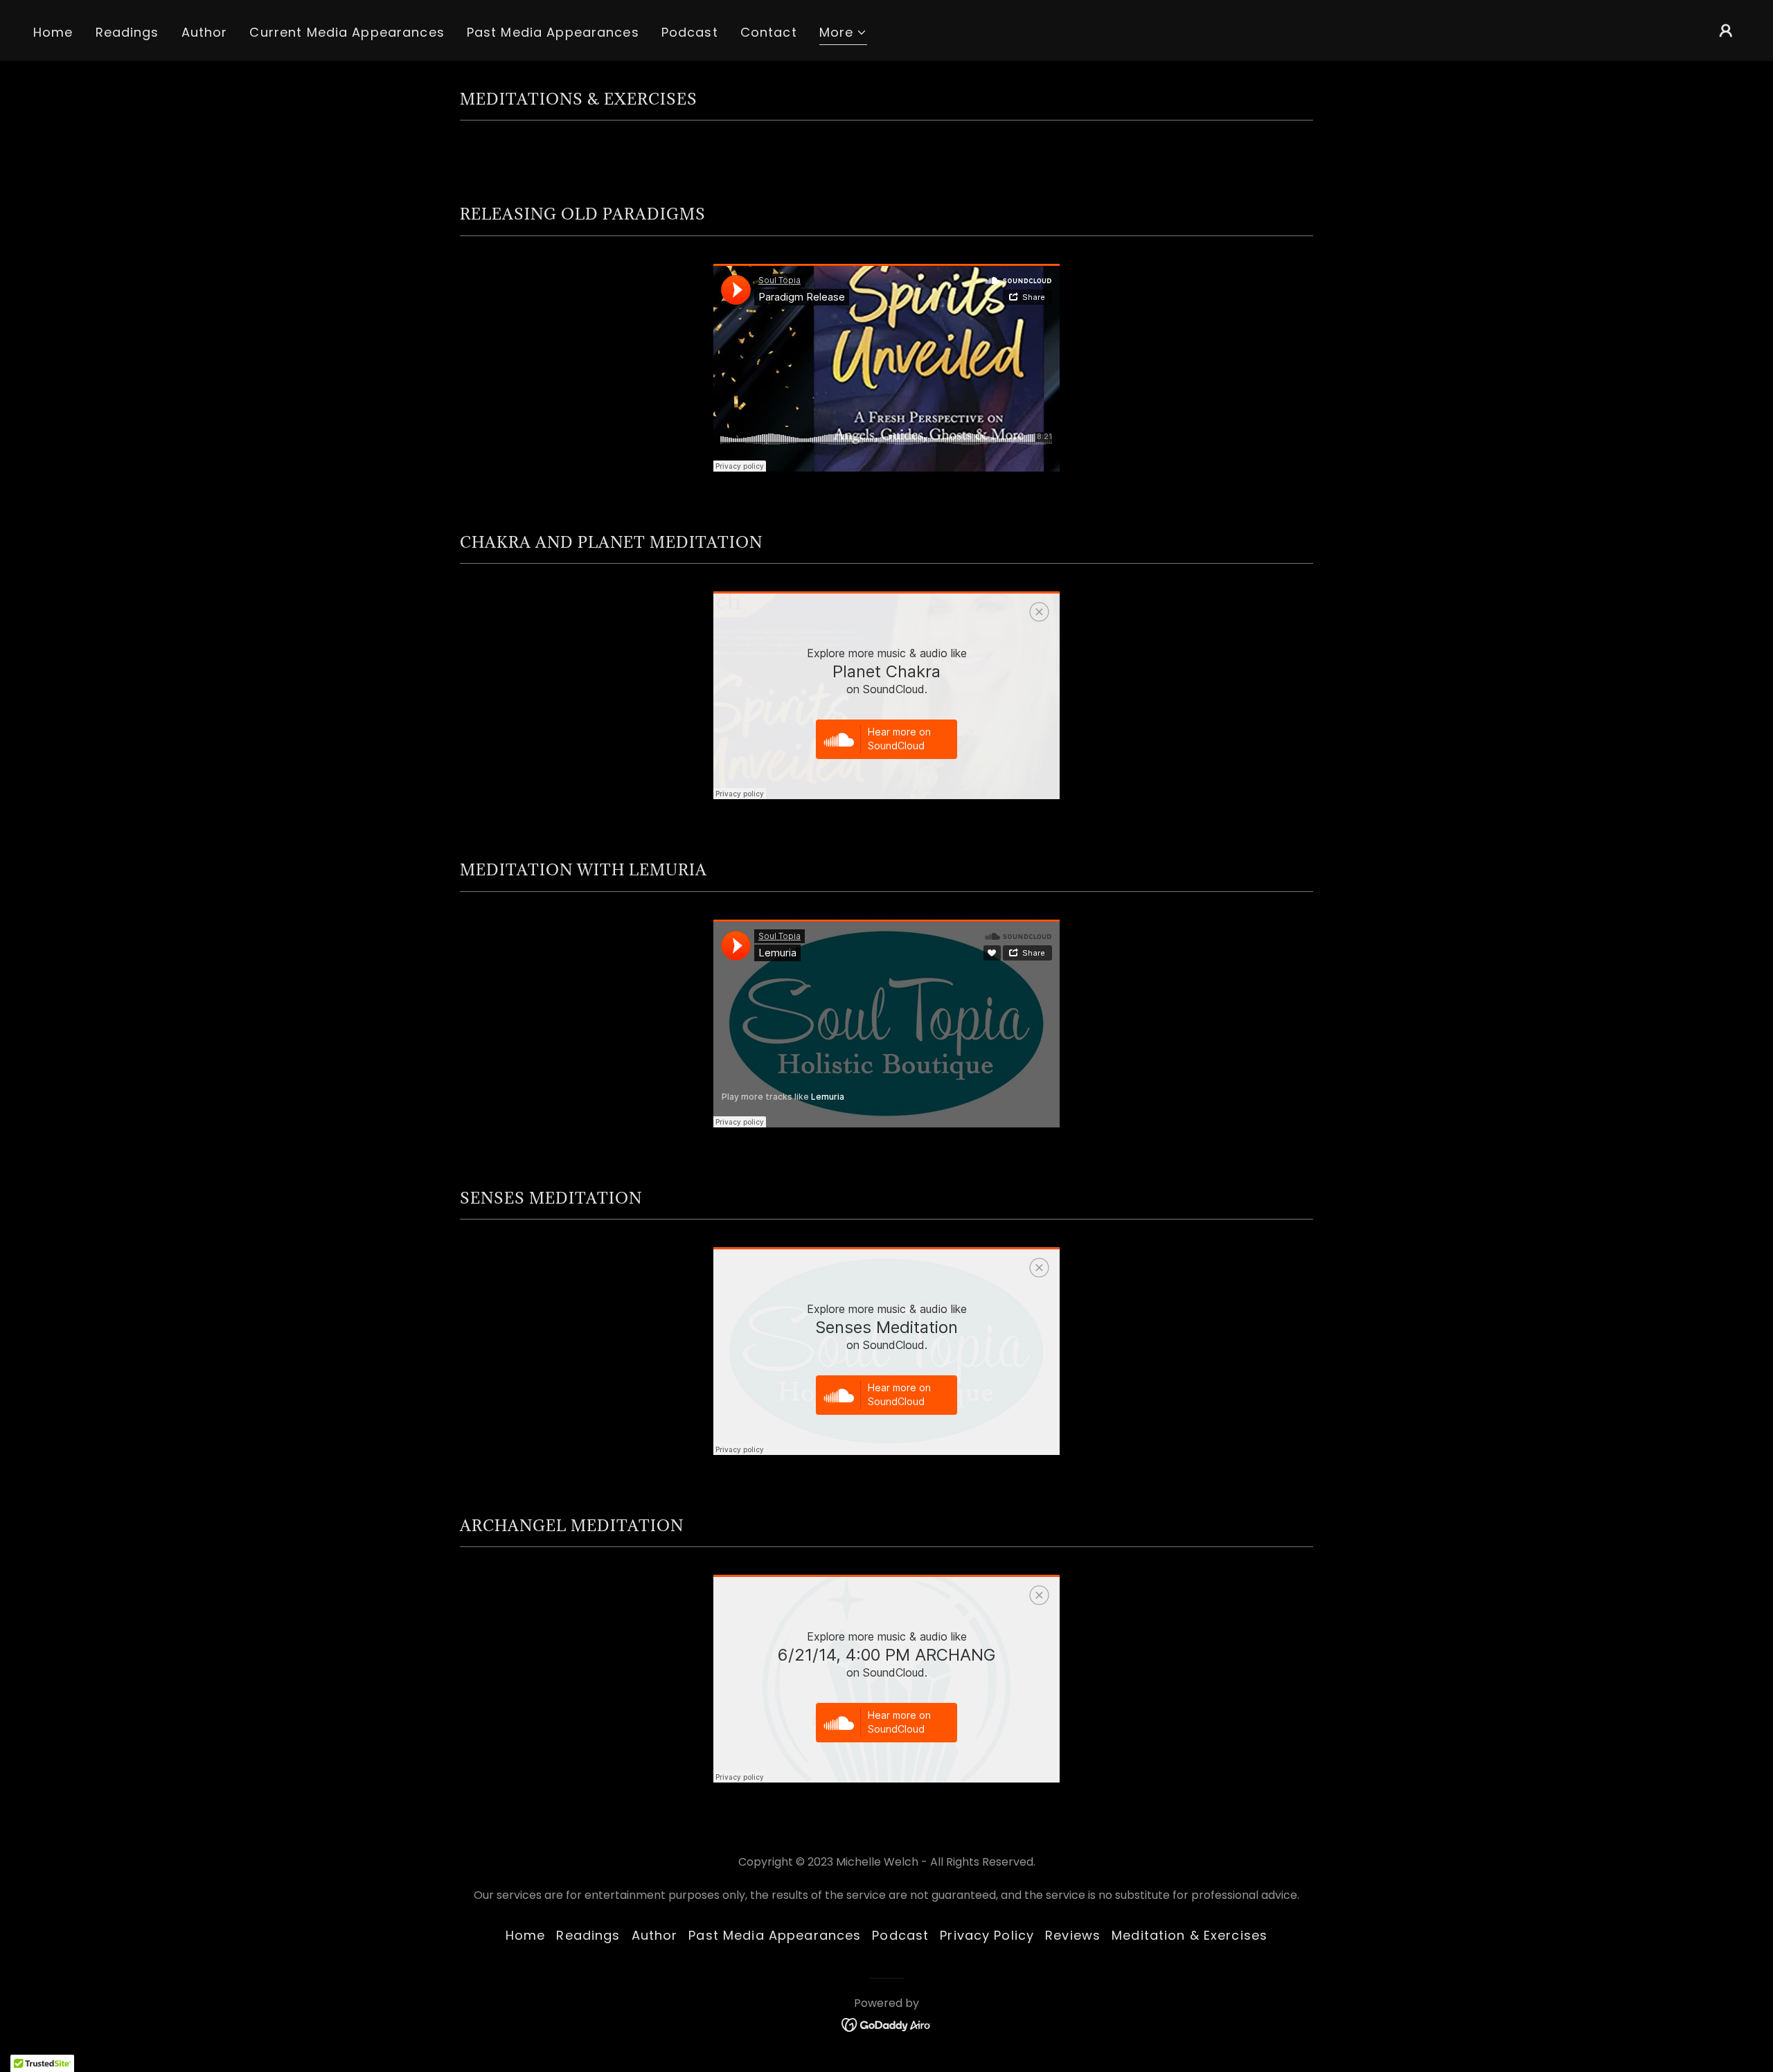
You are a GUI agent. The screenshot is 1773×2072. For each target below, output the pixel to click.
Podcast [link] (690, 32)
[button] (844, 34)
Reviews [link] (1073, 1935)
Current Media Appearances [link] (347, 32)
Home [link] (53, 32)
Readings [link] (127, 32)
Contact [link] (769, 32)
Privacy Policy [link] (987, 1935)
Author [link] (205, 32)
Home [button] (526, 1935)
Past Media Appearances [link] (553, 32)
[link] (887, 2024)
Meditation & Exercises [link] (1190, 1935)
